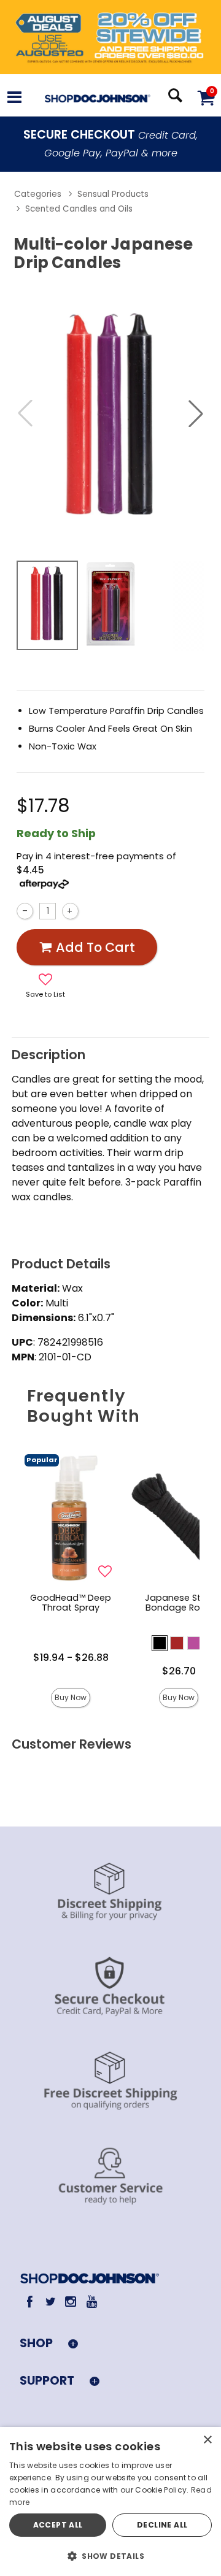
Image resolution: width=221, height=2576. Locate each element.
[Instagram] (71, 2302)
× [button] (207, 2440)
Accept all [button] (58, 2525)
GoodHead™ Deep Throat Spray (71, 1603)
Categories (38, 194)
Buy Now (71, 1697)
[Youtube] (91, 2302)
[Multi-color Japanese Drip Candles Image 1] (110, 414)
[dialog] (110, 2501)
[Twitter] (50, 2302)
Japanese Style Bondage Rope (179, 1603)
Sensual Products (113, 194)
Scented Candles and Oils (79, 209)
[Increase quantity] (70, 911)
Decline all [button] (162, 2525)
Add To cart (95, 947)
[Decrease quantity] (25, 911)
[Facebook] (30, 2302)
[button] (14, 99)
